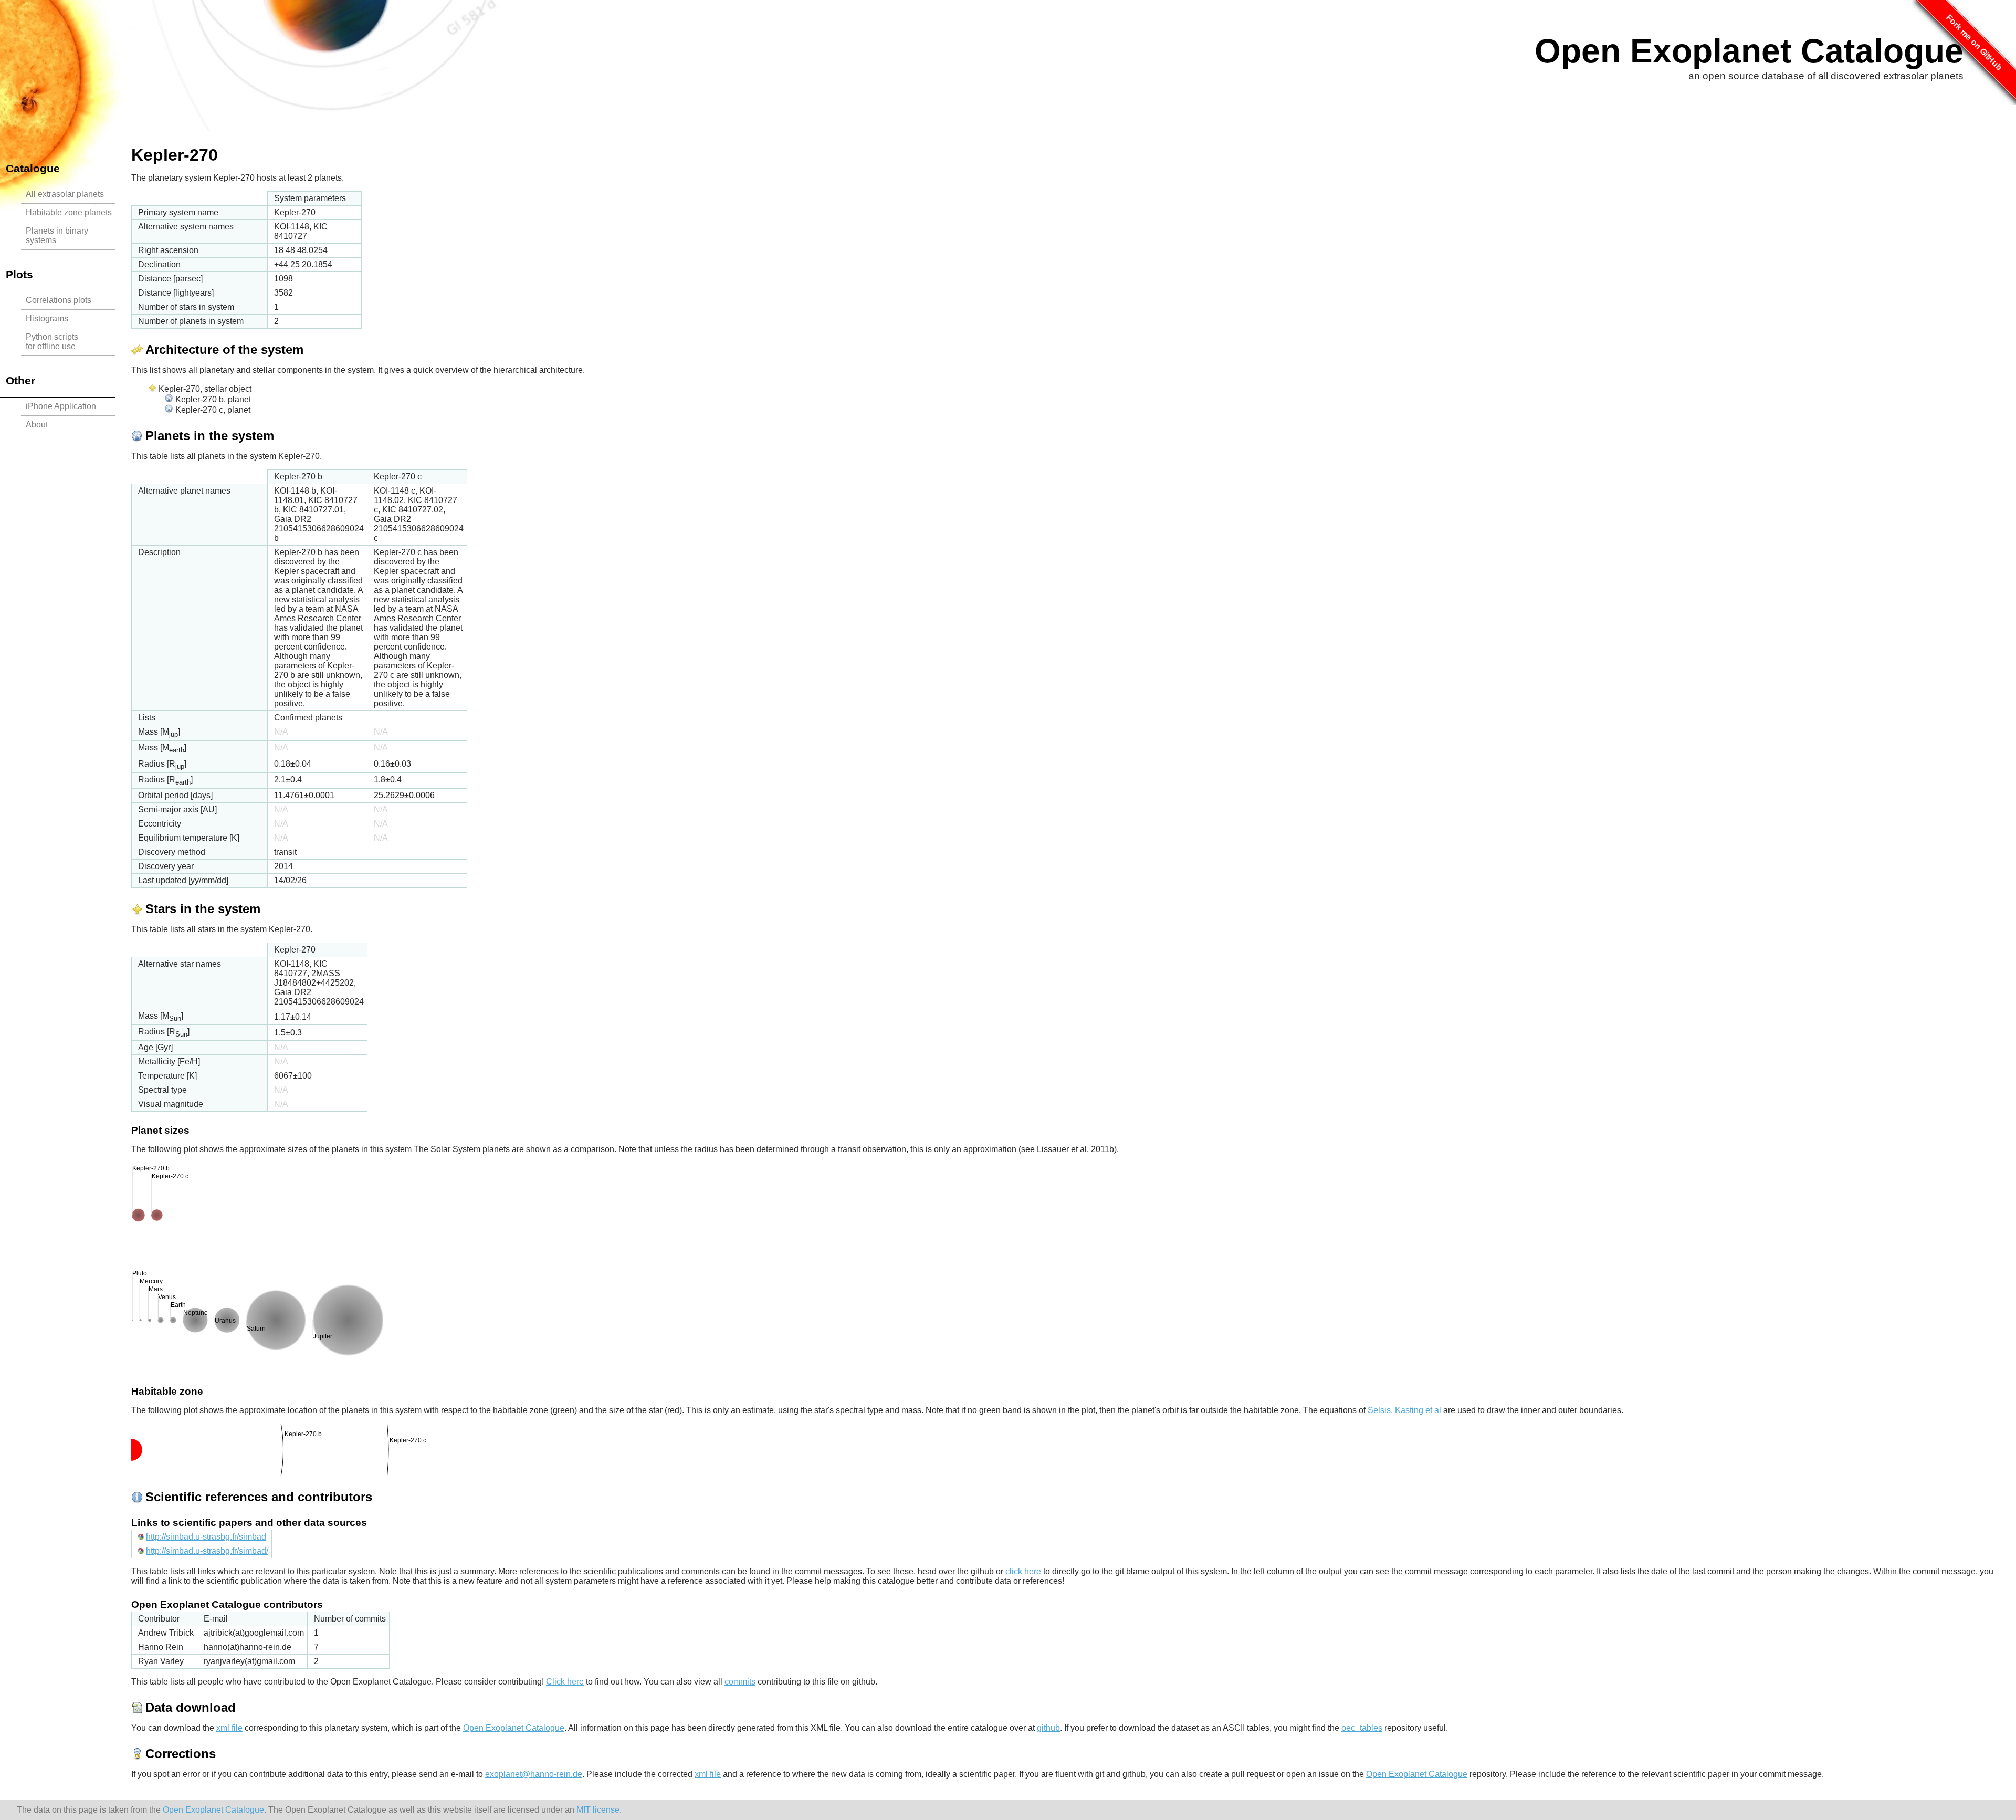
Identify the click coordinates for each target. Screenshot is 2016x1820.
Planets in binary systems (57, 236)
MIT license (598, 1810)
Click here (565, 1682)
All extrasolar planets (65, 194)
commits (740, 1682)
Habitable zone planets (69, 212)
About (37, 425)
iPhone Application (61, 406)
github (1048, 1728)
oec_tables (1362, 1728)
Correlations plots (59, 300)
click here (1023, 1571)
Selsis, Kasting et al (1404, 1410)
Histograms (47, 318)
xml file (229, 1728)
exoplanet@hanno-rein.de (534, 1774)
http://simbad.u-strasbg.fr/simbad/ (207, 1551)
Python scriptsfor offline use (52, 342)
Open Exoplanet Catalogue (1749, 51)
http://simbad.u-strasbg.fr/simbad (206, 1537)
